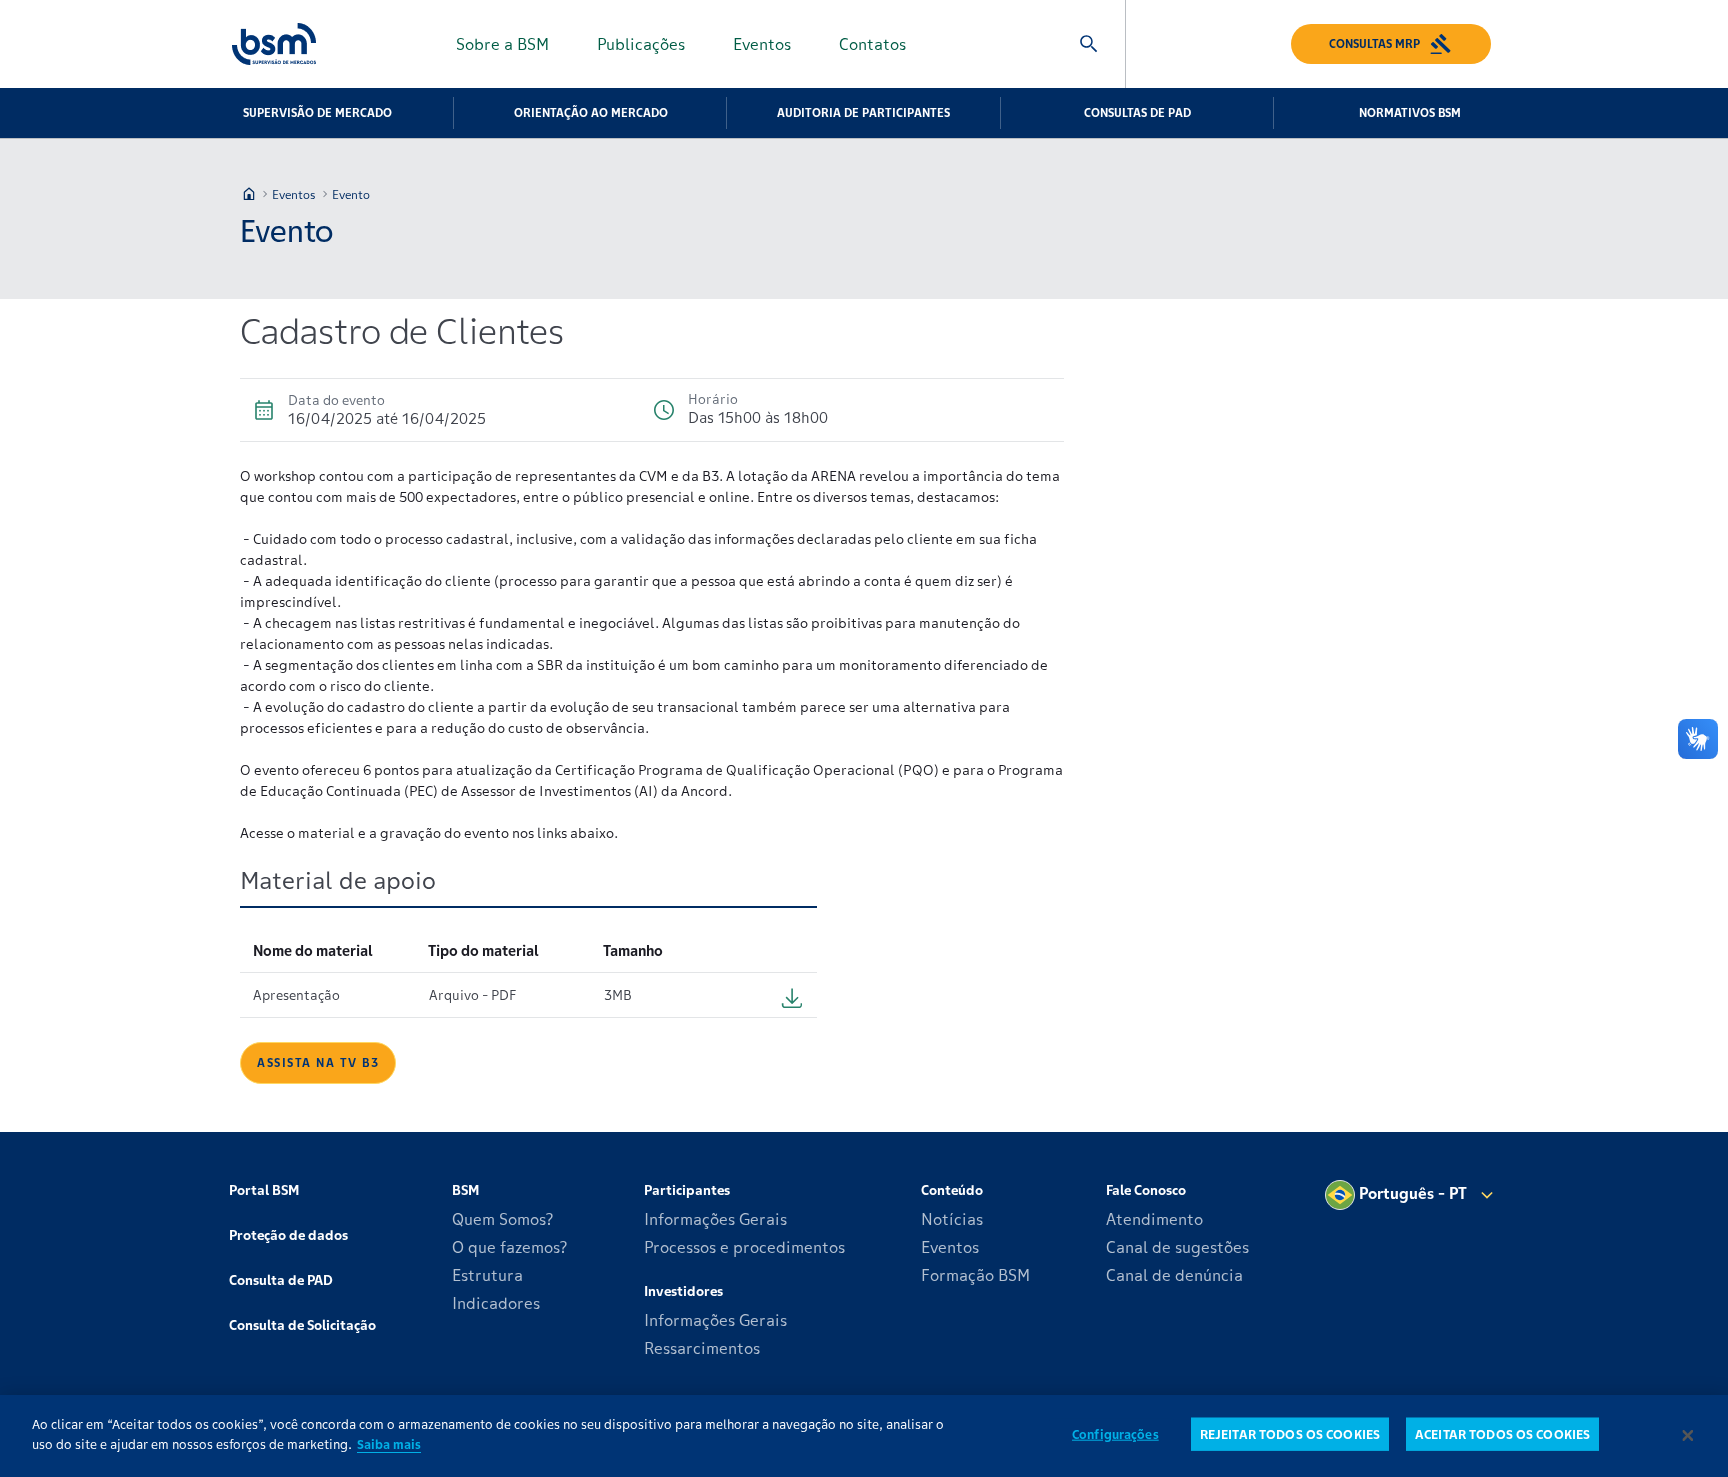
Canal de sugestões (1177, 1247)
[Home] (249, 194)
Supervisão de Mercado (317, 112)
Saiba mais (389, 1443)
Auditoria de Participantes (863, 112)
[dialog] (864, 1436)
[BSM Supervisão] (274, 44)
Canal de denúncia (1174, 1275)
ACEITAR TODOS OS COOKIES (1502, 1434)
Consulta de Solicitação (302, 1325)
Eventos (762, 44)
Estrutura (487, 1275)
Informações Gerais (715, 1219)
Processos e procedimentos (744, 1247)
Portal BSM (264, 1190)
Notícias (952, 1219)
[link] (318, 1062)
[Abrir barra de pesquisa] (1089, 44)
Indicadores (496, 1303)
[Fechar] (1688, 1436)
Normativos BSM (1410, 112)
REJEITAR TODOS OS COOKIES (1290, 1434)
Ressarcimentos (702, 1348)
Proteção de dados (288, 1235)
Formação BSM (975, 1275)
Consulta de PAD (281, 1280)
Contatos (872, 44)
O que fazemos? (510, 1247)
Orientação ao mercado (591, 112)
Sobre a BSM (502, 44)
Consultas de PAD (1137, 112)
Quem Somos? (503, 1219)
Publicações (641, 44)
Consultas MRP (1374, 43)
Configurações (1115, 1434)
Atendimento (1154, 1219)
